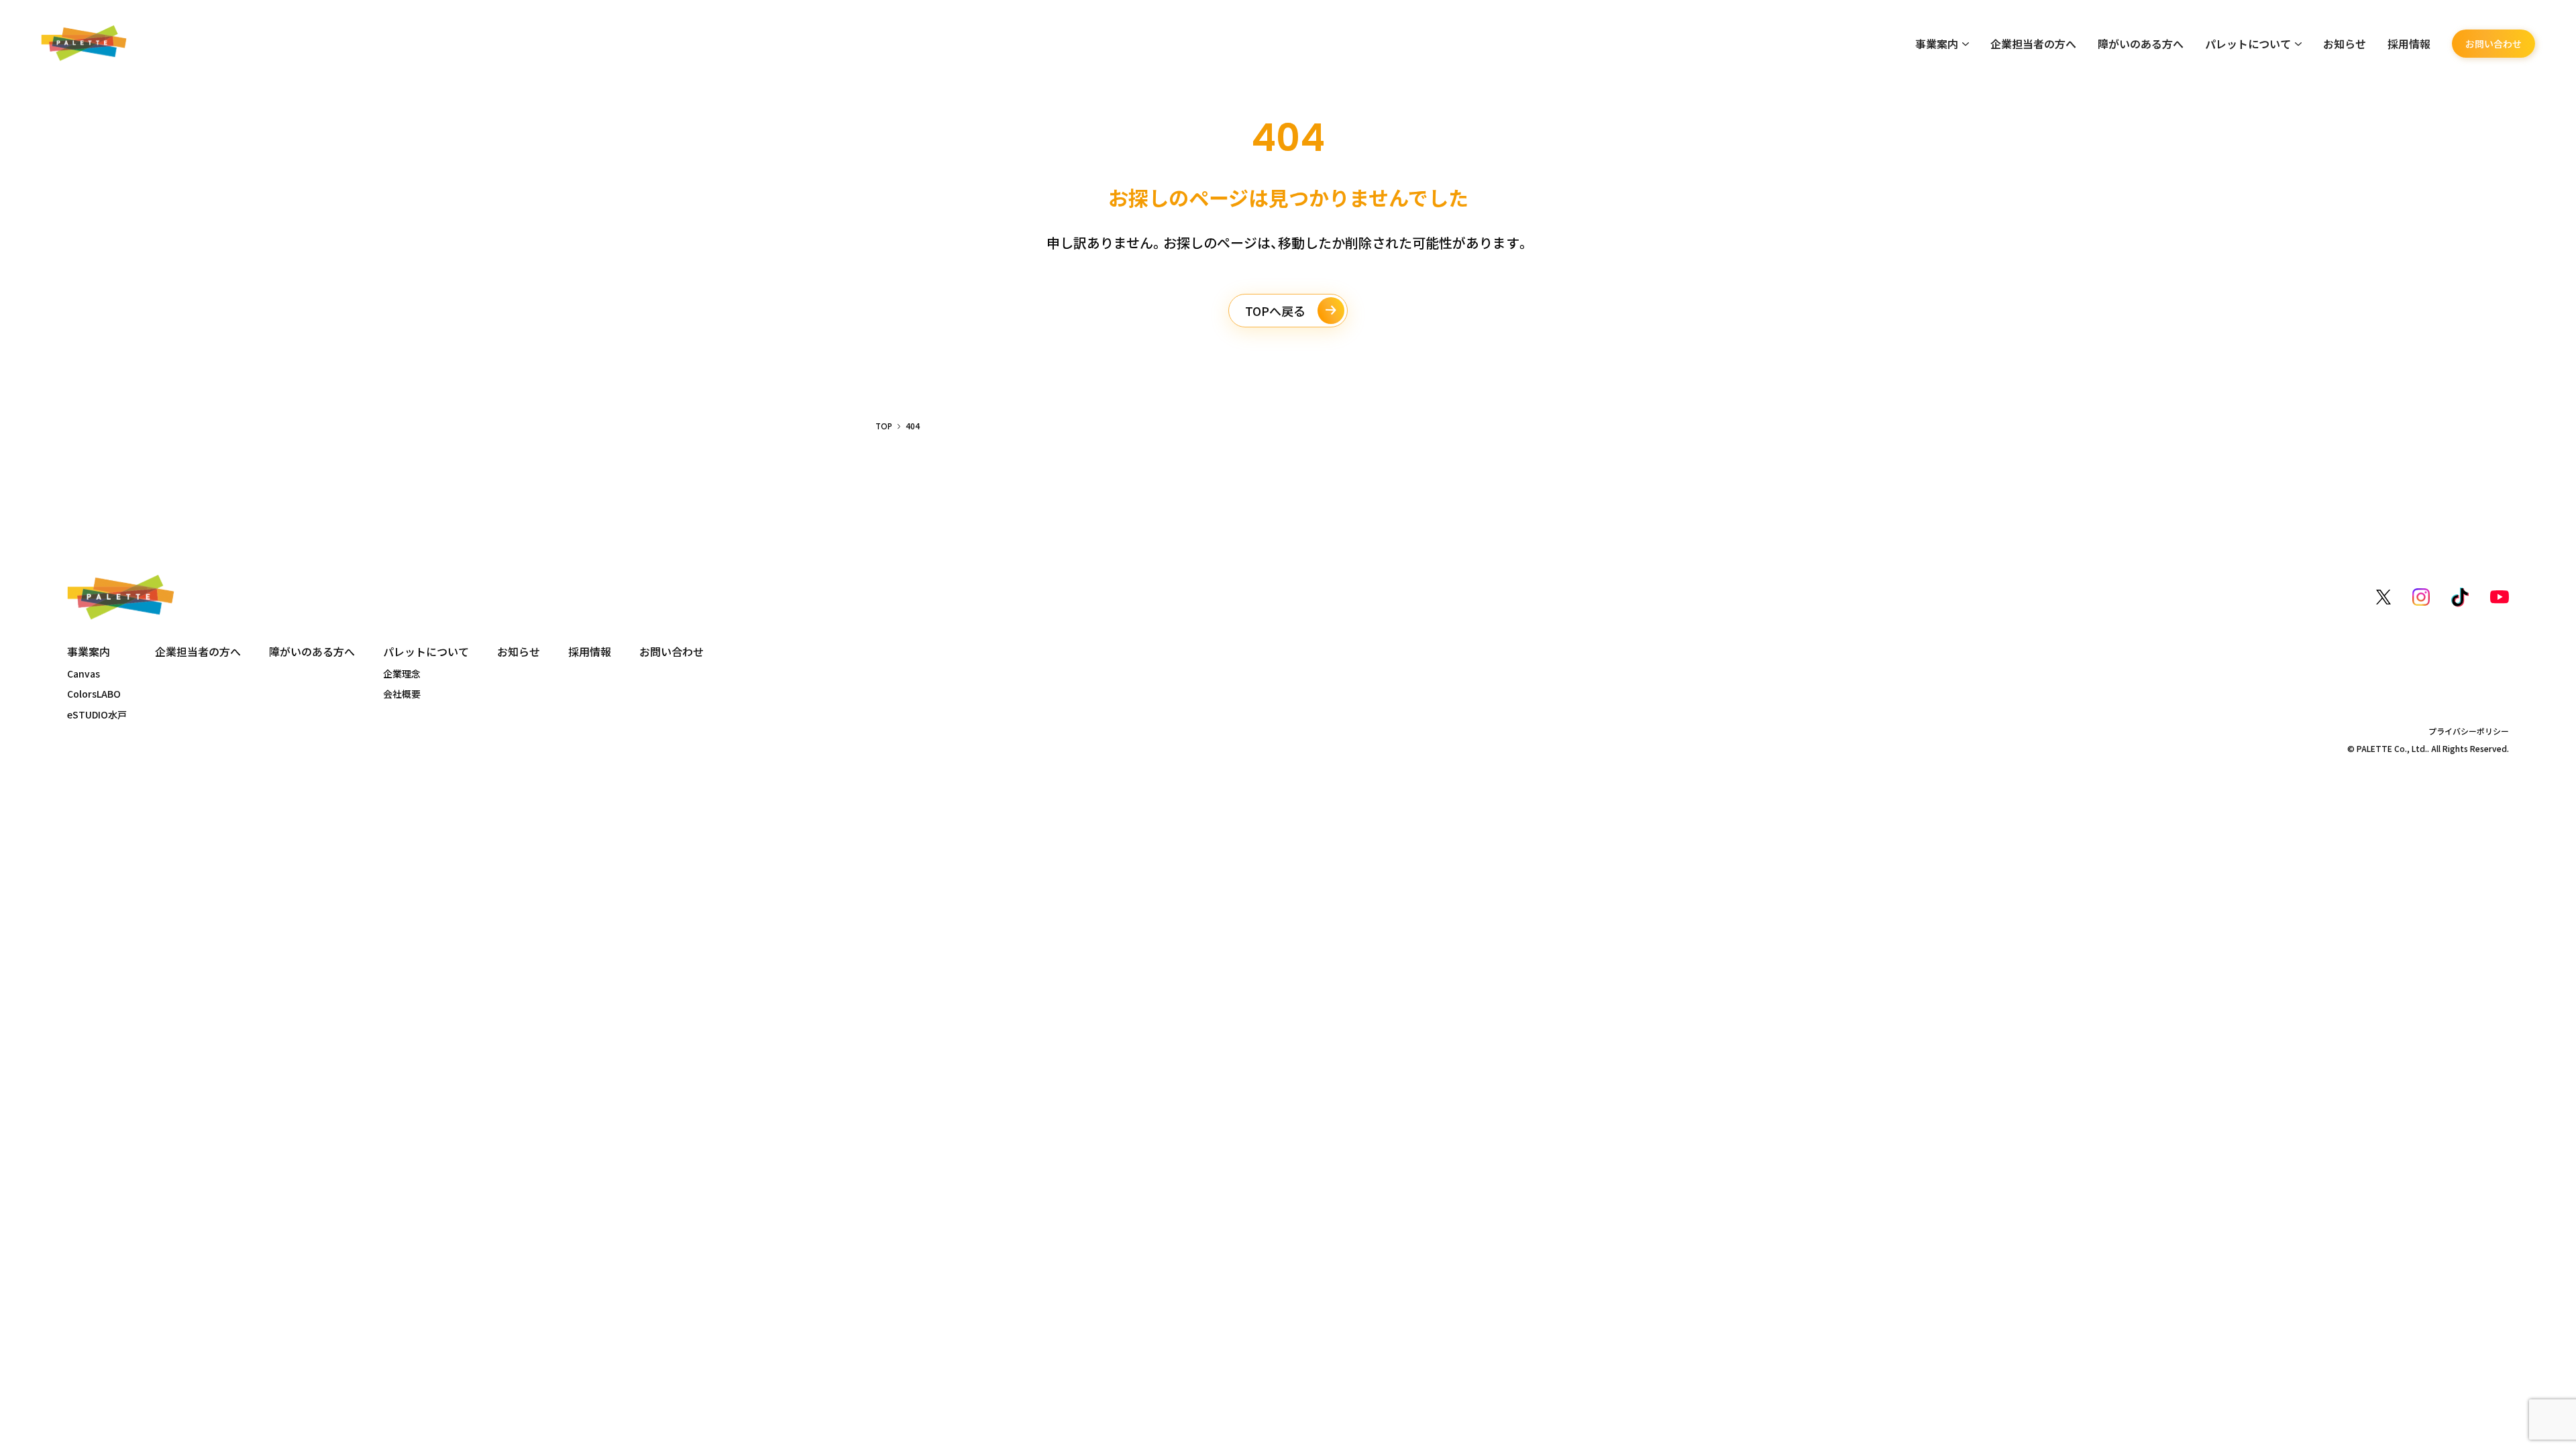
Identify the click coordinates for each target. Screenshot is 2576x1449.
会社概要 (402, 694)
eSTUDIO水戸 (97, 714)
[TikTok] (2460, 597)
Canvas (84, 674)
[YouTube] (2500, 597)
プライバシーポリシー (2469, 731)
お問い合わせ (2493, 44)
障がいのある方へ (2141, 44)
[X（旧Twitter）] (2383, 597)
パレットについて (2248, 44)
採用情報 (2409, 44)
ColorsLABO (94, 694)
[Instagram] (2421, 597)
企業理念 (402, 674)
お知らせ (2345, 44)
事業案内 (1937, 44)
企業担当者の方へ (2033, 44)
